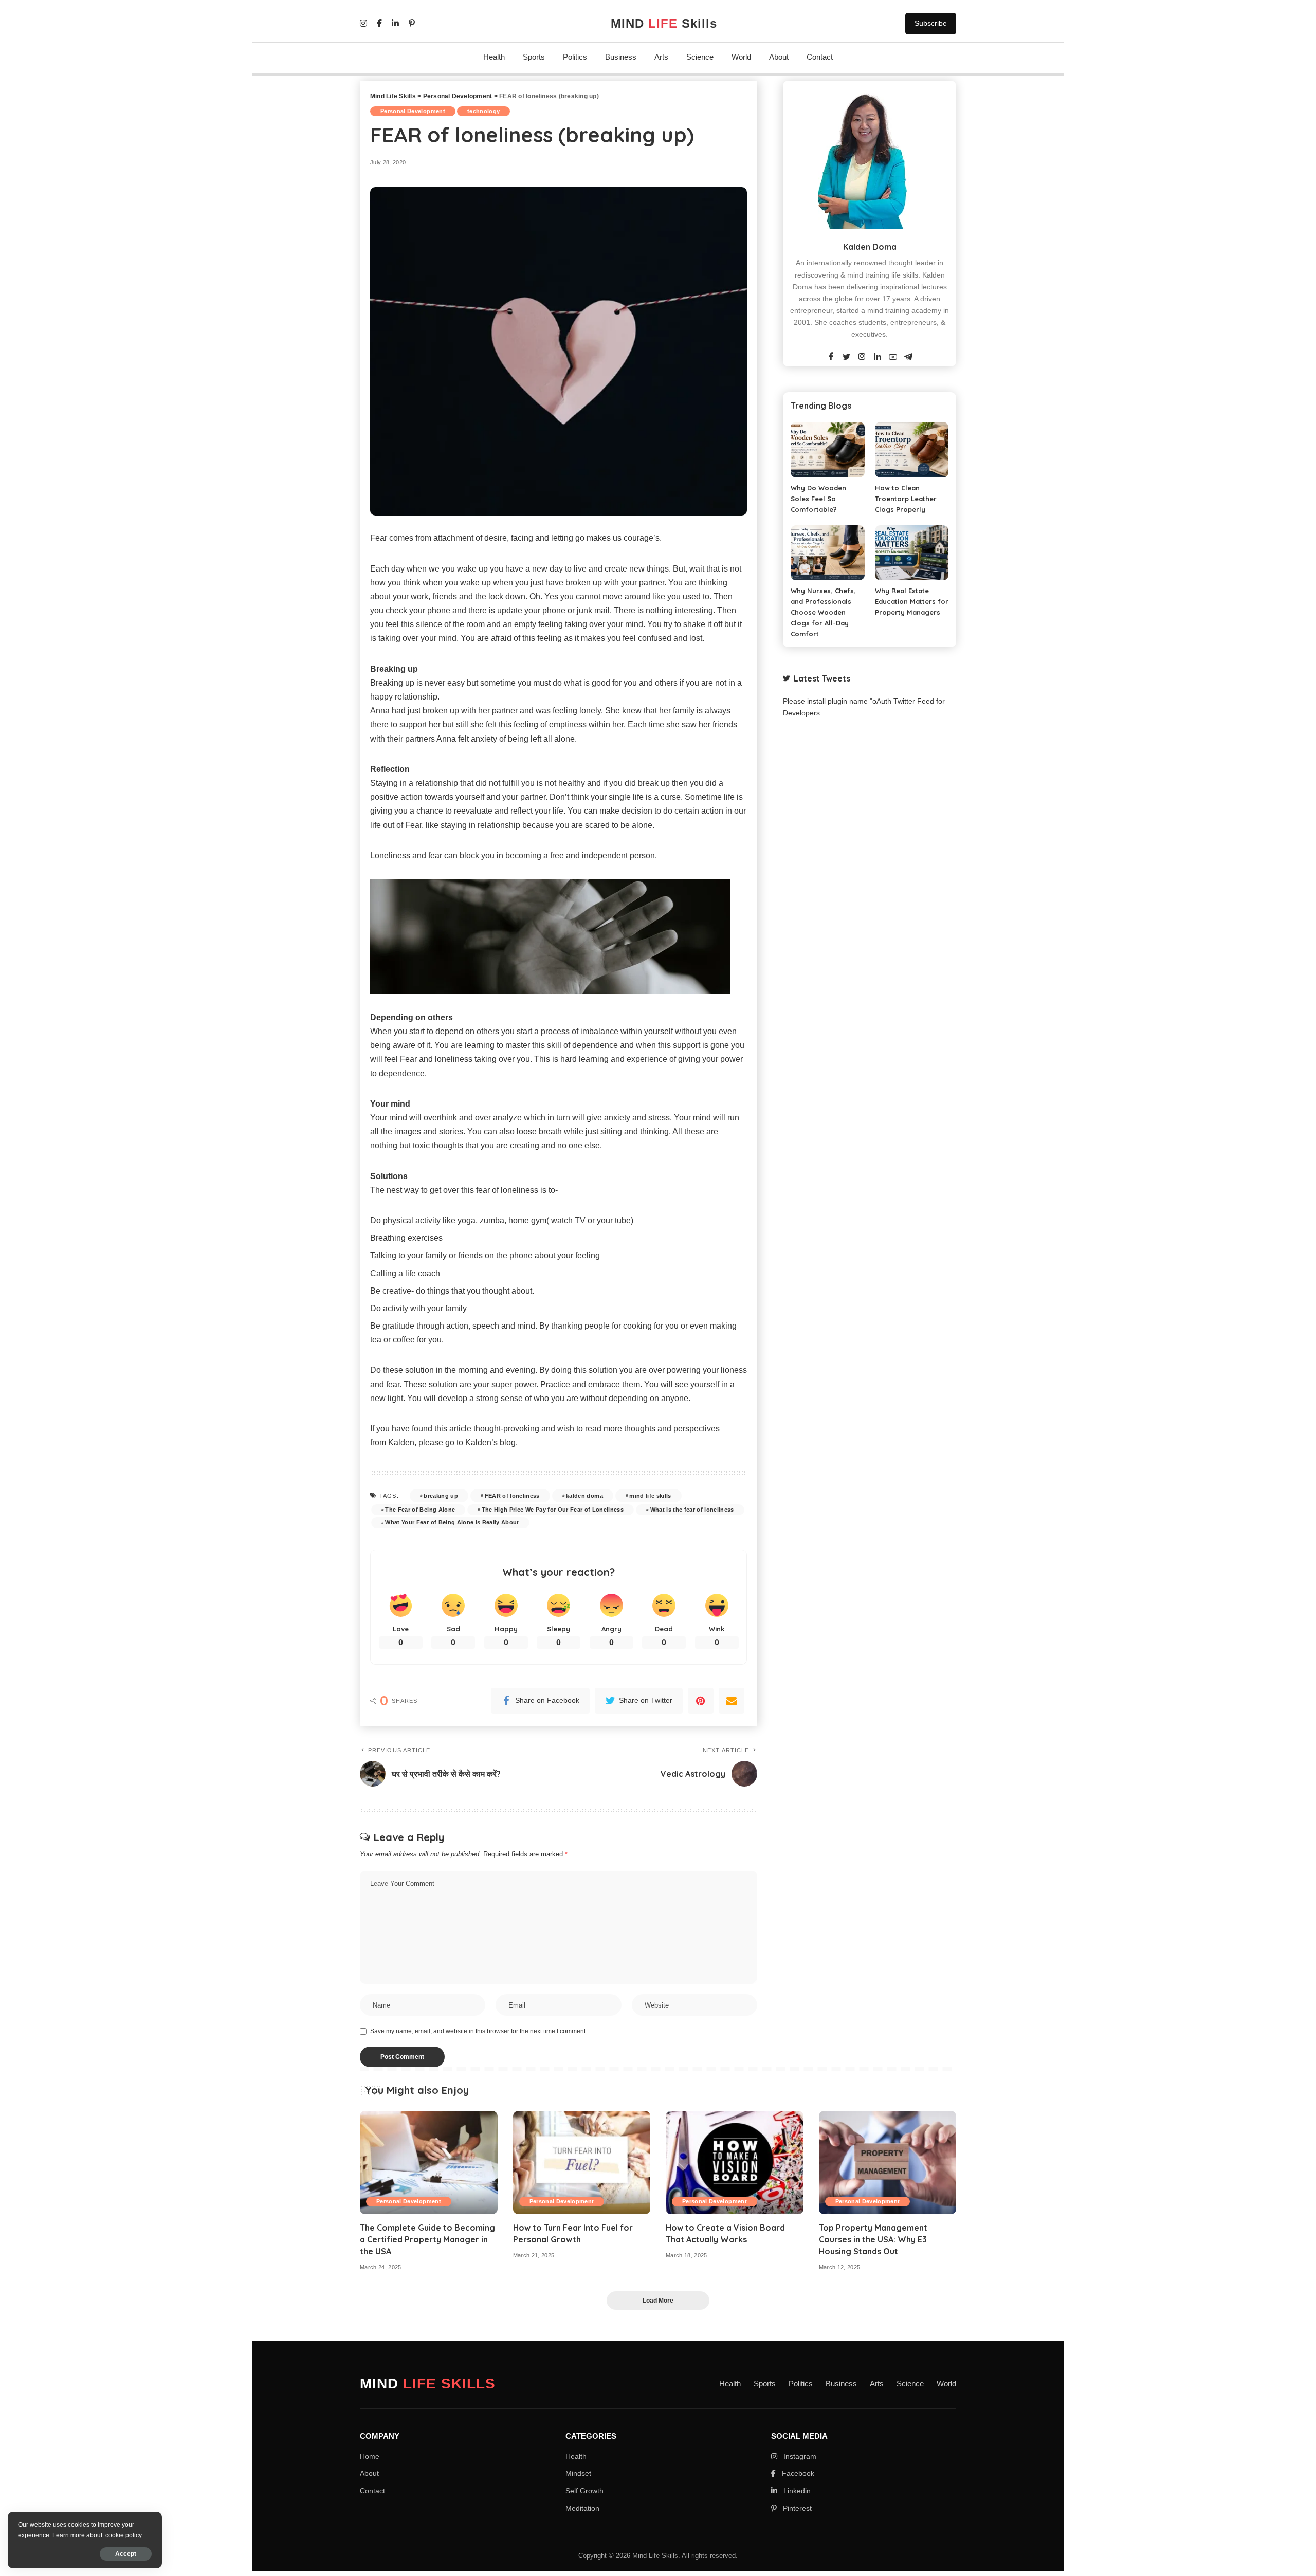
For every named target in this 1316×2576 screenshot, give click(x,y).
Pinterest (796, 2508)
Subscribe (931, 23)
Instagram (799, 2456)
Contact (820, 57)
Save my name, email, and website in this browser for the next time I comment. (479, 2031)
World (741, 57)
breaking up (441, 1496)
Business (621, 57)
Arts (661, 57)
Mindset (578, 2473)
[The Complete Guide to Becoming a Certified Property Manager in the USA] (429, 2163)
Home (370, 2456)
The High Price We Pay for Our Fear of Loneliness (553, 1510)
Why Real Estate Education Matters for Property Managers (912, 601)
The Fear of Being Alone (420, 1510)
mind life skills (650, 1496)
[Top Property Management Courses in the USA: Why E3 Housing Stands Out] (888, 2163)
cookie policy (124, 2535)
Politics (575, 57)
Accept (126, 2554)
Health (494, 57)
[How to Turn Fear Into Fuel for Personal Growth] (582, 2163)
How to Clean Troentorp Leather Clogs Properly (906, 499)
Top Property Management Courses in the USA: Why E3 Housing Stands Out (873, 2239)
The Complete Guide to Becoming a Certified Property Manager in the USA (427, 2239)
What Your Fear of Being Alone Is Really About (452, 1522)
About (779, 57)
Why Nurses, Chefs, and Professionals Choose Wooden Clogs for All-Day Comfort (823, 612)
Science (700, 57)
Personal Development (413, 111)
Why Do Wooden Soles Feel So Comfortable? (818, 499)
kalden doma (584, 1496)
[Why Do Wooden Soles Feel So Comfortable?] (827, 449)
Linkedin (796, 2491)
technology (483, 111)
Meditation (582, 2508)
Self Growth (584, 2491)
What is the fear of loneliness (692, 1510)
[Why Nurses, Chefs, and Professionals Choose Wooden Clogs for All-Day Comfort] (827, 553)
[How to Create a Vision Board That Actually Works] (735, 2163)
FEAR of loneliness (512, 1496)
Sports (534, 57)
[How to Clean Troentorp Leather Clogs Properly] (912, 449)
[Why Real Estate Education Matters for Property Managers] (912, 553)
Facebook (797, 2473)
